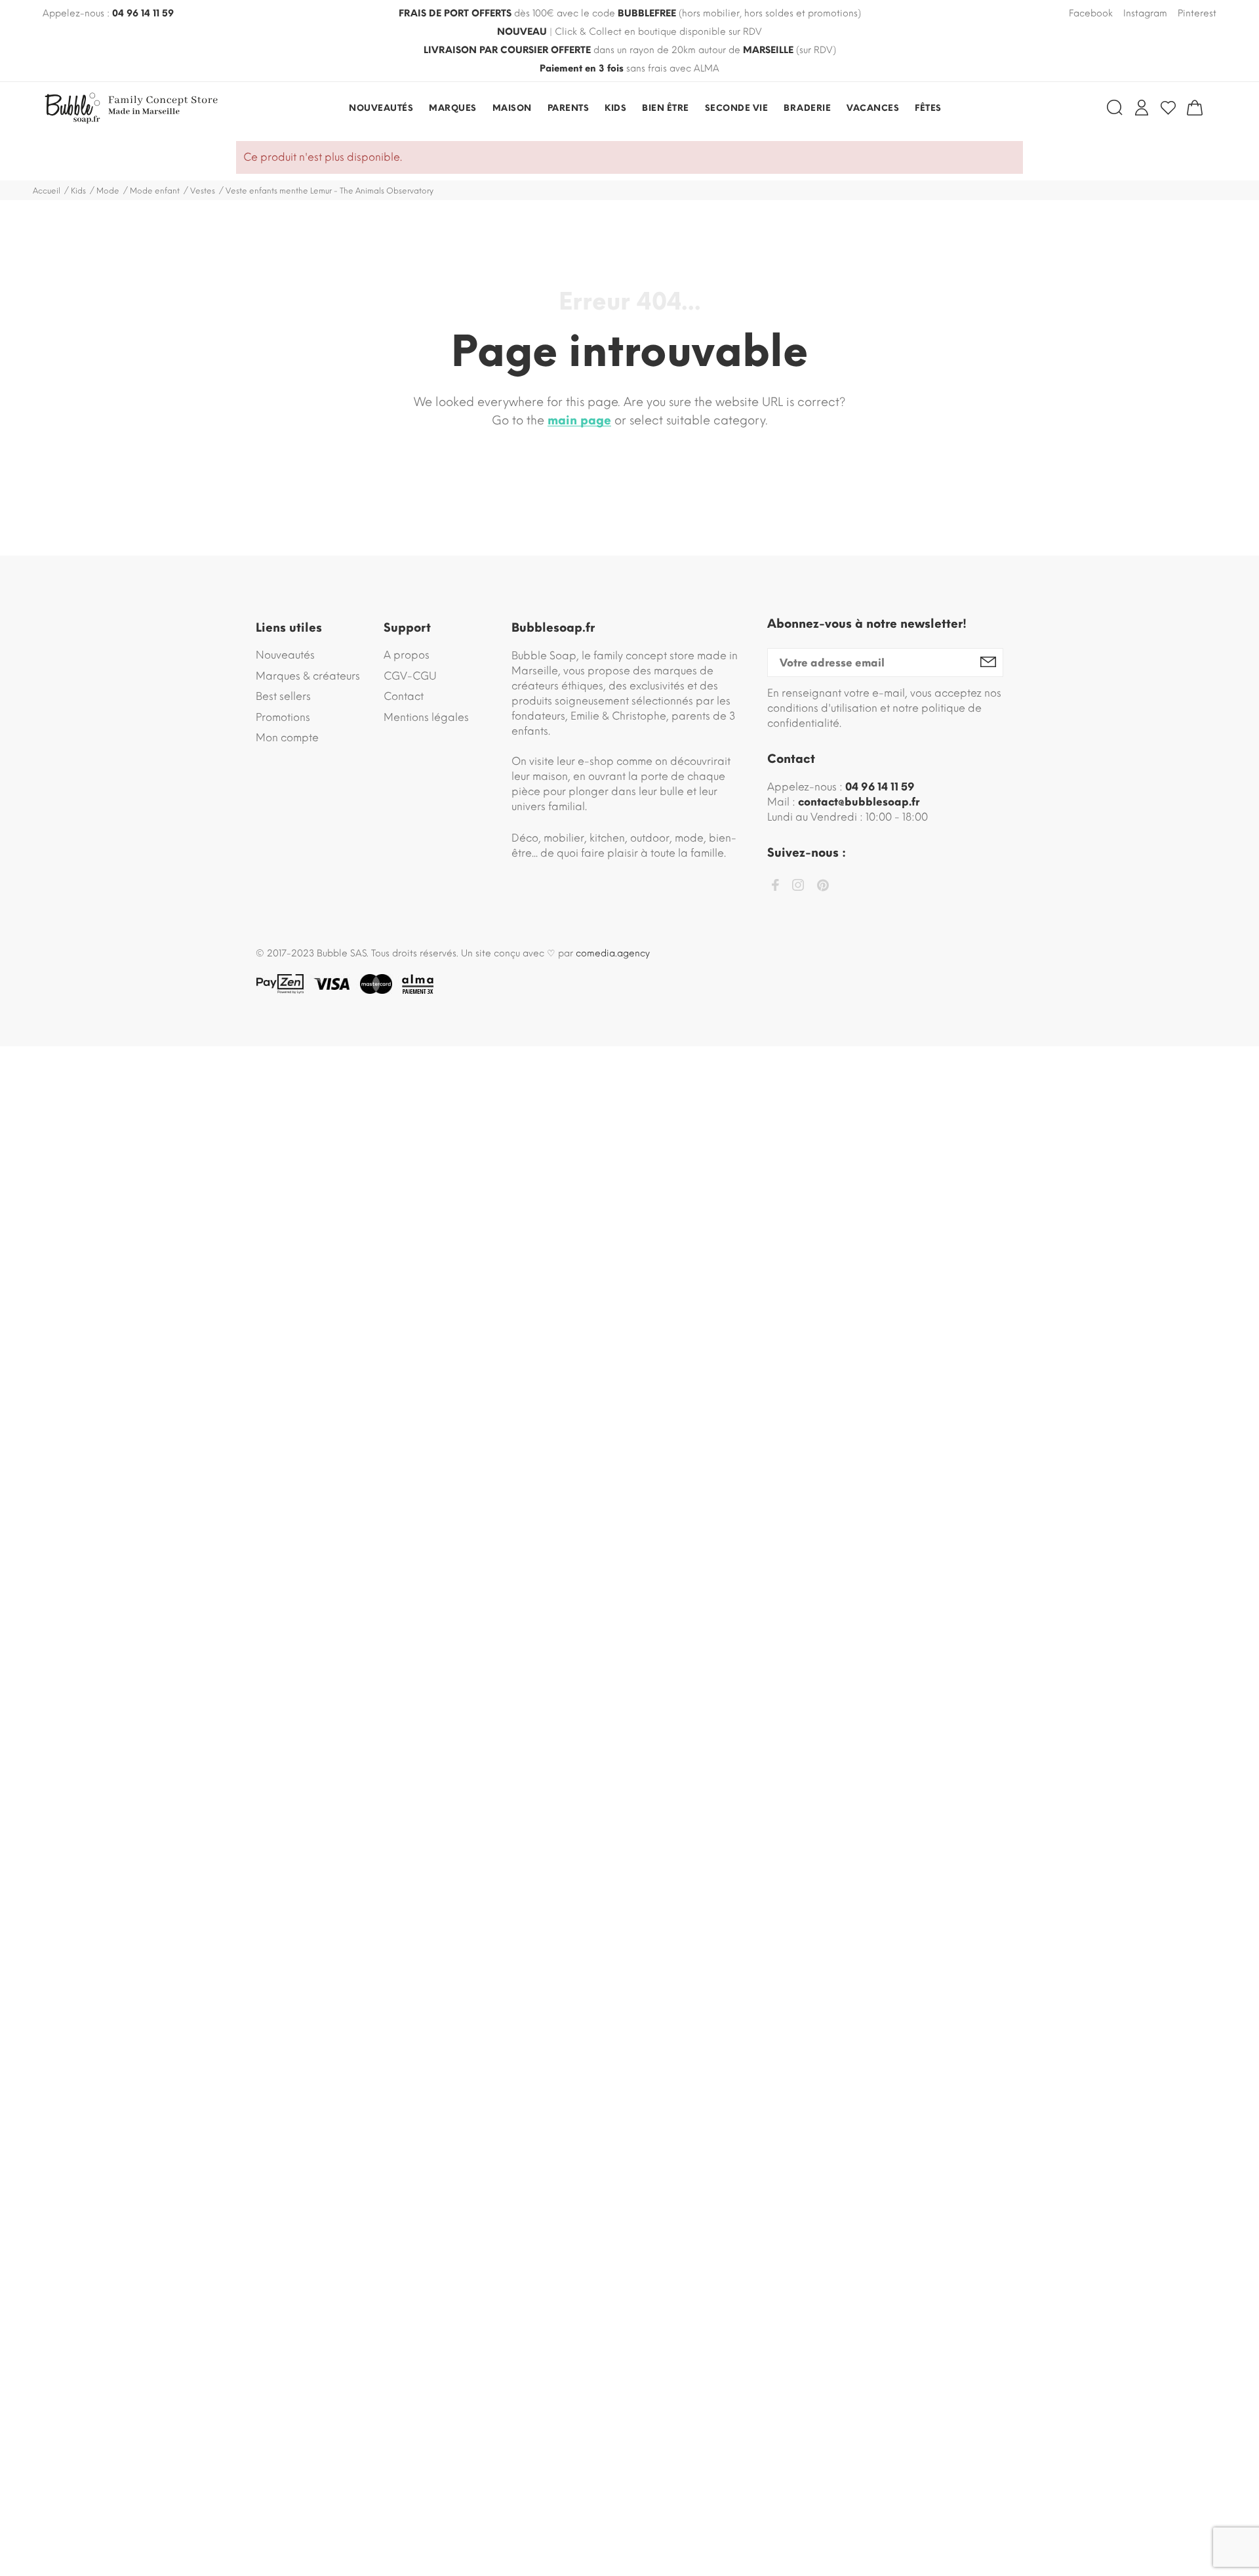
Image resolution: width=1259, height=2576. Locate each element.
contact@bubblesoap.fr (859, 802)
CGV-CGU (410, 676)
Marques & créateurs (308, 676)
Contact (404, 696)
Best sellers (283, 696)
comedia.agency (613, 953)
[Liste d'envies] (1168, 108)
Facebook (1091, 13)
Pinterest (1197, 13)
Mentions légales (426, 717)
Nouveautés (285, 655)
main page (579, 420)
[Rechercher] (1115, 108)
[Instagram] (798, 887)
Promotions (283, 717)
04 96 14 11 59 (143, 13)
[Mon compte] (1142, 108)
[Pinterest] (823, 888)
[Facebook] (775, 887)
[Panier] (1195, 108)
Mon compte (287, 738)
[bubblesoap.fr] (134, 108)
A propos (407, 655)
